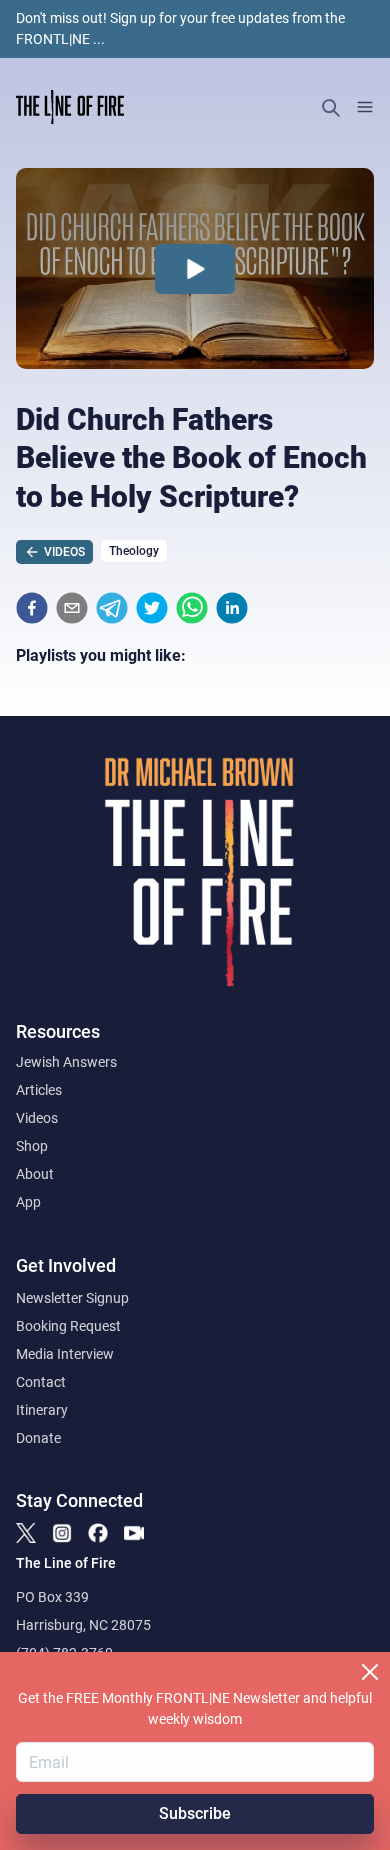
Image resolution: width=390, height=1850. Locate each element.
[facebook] (32, 608)
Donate (38, 1438)
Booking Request (68, 1326)
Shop (32, 1146)
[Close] (370, 1672)
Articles (39, 1090)
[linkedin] (232, 608)
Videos (37, 1118)
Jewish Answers (66, 1062)
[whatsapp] (192, 608)
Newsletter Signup (72, 1298)
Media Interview (65, 1354)
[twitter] (152, 608)
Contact (41, 1382)
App (28, 1202)
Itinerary (42, 1410)
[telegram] (112, 608)
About (35, 1174)
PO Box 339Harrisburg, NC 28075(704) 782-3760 (83, 1625)
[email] (72, 608)
